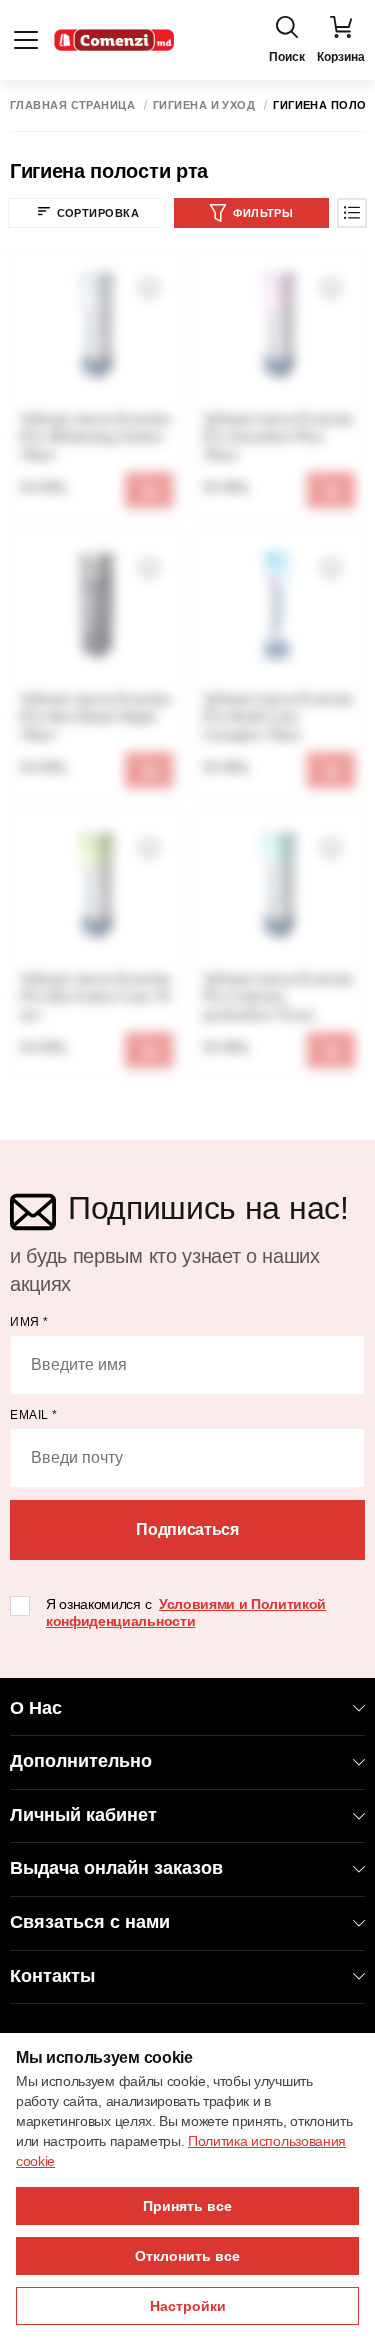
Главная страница (72, 105)
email (34, 1415)
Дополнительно (81, 1761)
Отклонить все (187, 2256)
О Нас (36, 1708)
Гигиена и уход (204, 105)
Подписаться (187, 1529)
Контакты (52, 1976)
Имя (29, 1322)
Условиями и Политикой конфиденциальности (186, 1612)
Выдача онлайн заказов (116, 1868)
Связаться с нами (90, 1922)
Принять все (187, 2206)
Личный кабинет (83, 1815)
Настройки (188, 2306)
